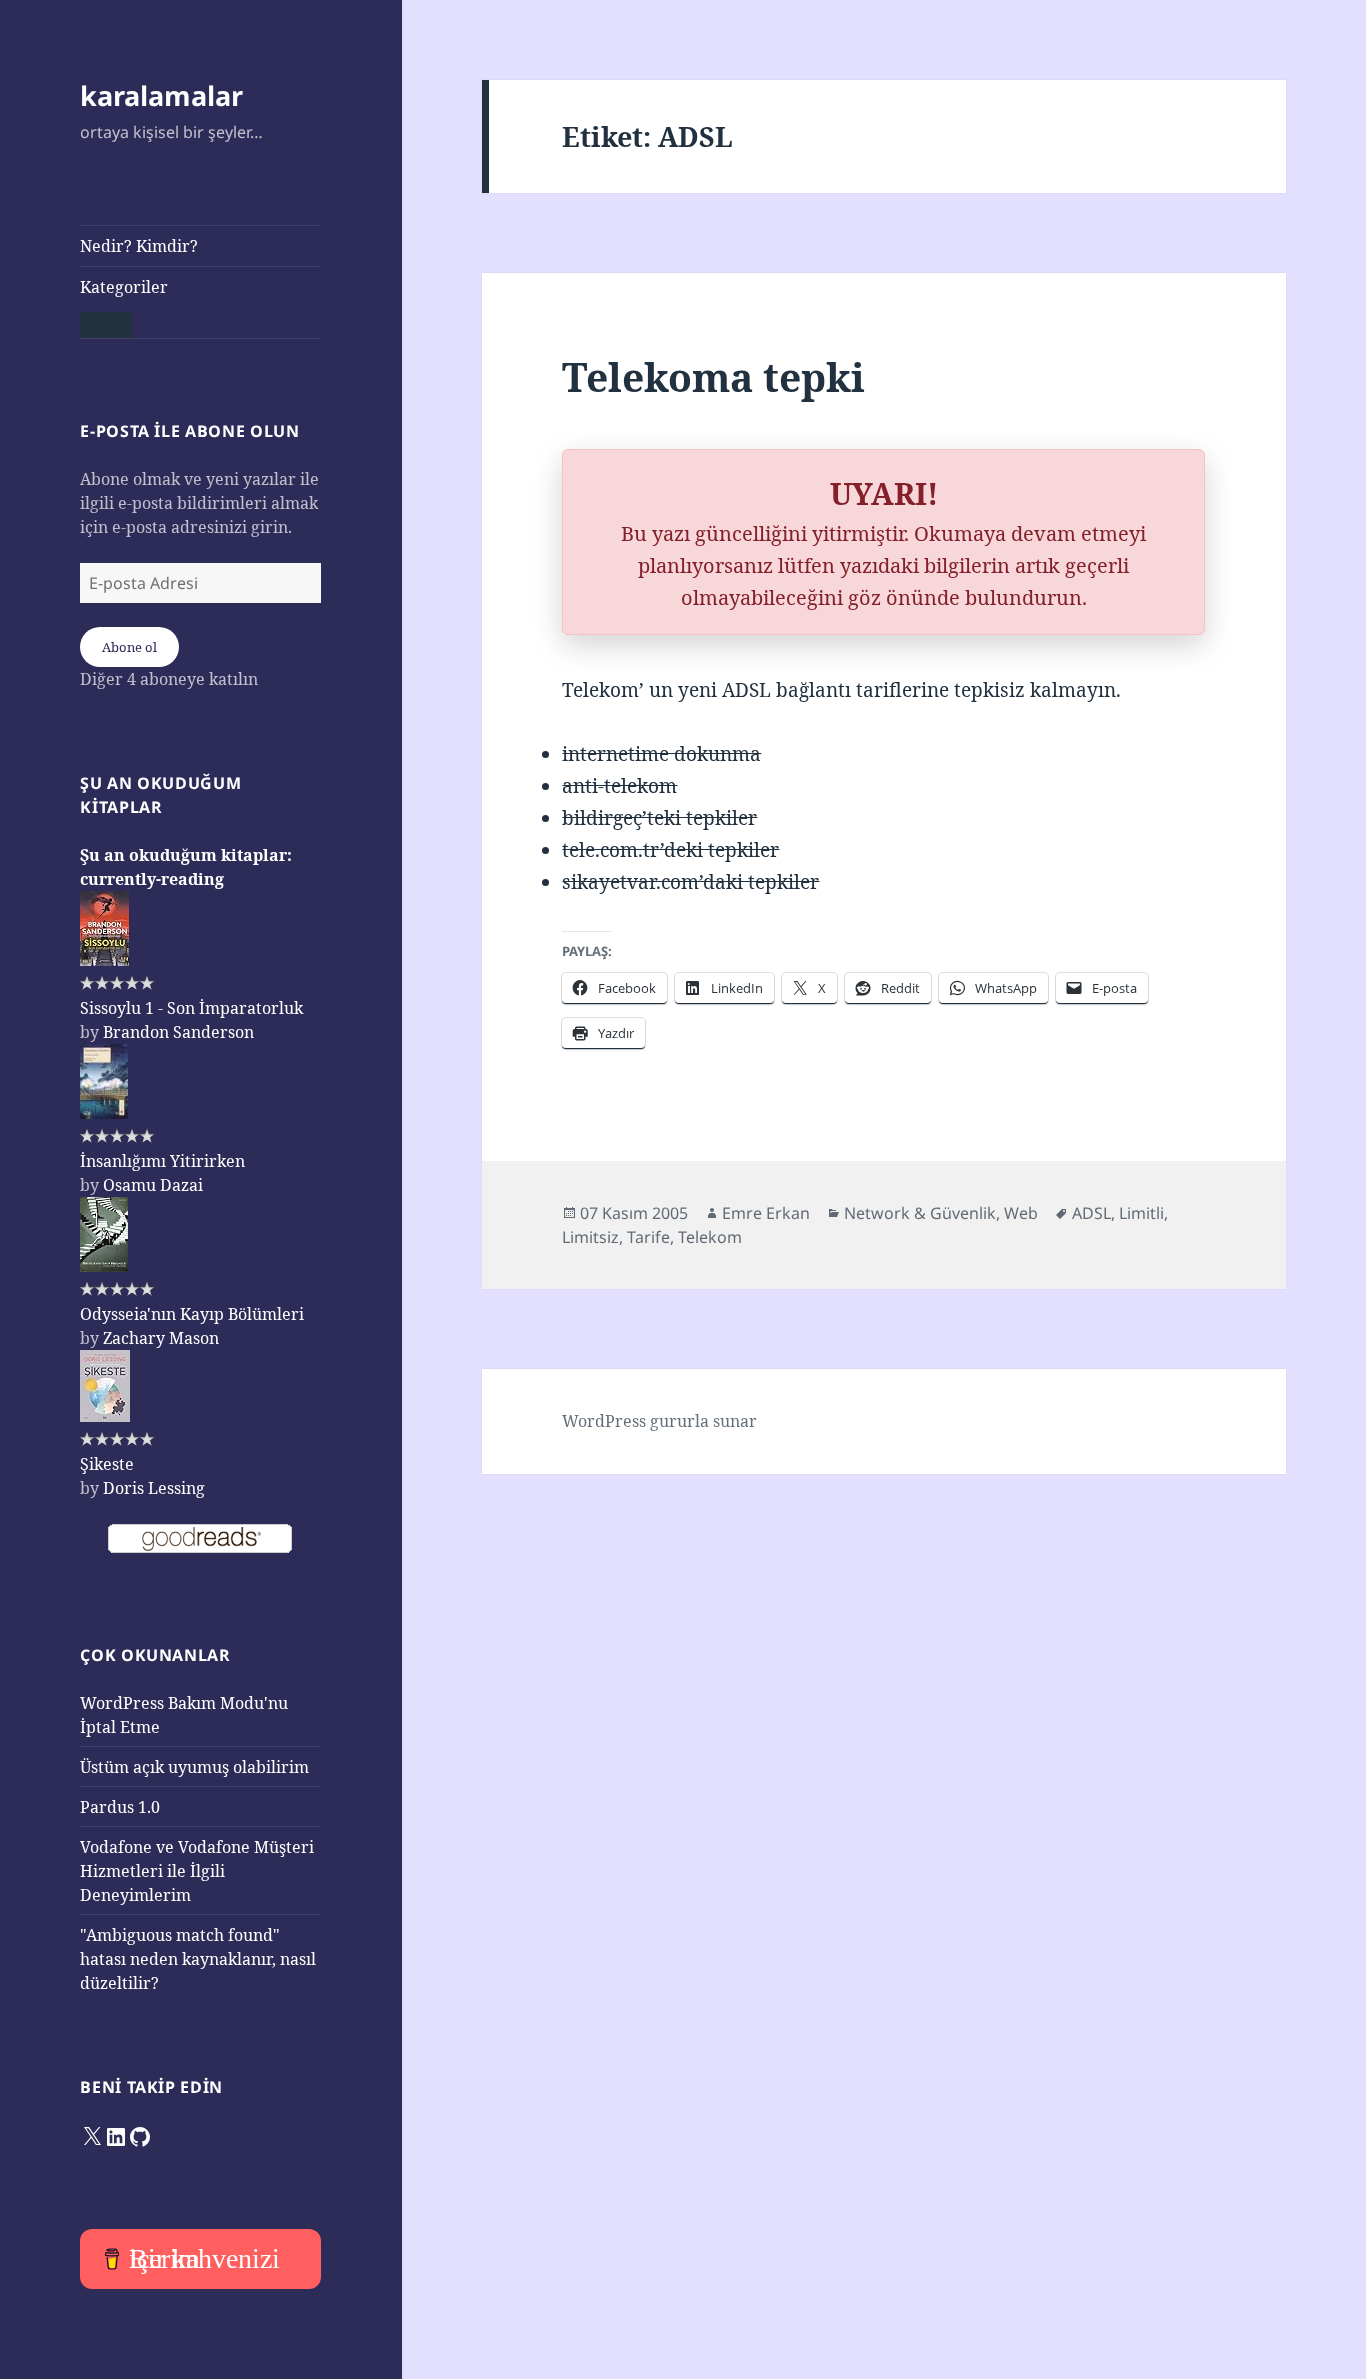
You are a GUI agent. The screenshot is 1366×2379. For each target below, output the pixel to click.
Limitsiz (590, 1237)
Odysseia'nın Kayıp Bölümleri (192, 1314)
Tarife (648, 1237)
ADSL (1091, 1213)
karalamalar (161, 95)
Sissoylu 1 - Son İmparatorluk (191, 1008)
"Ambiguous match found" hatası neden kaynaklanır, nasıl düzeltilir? (198, 1959)
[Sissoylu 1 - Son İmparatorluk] (104, 960)
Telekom (710, 1237)
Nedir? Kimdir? (139, 246)
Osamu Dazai (153, 1185)
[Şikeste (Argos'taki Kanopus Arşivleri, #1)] (105, 1416)
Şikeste (107, 1464)
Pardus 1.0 (120, 1807)
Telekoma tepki (713, 376)
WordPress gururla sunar (659, 1421)
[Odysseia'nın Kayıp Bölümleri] (104, 1266)
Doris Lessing (154, 1488)
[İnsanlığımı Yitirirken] (104, 1113)
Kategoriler (124, 287)
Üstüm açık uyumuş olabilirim (194, 1767)
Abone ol (129, 647)
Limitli (1141, 1213)
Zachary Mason (161, 1338)
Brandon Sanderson (178, 1032)
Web (1021, 1213)
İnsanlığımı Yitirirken (162, 1161)
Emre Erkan (766, 1213)
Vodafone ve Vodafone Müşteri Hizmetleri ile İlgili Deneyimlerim (197, 1871)
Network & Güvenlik (920, 1213)
